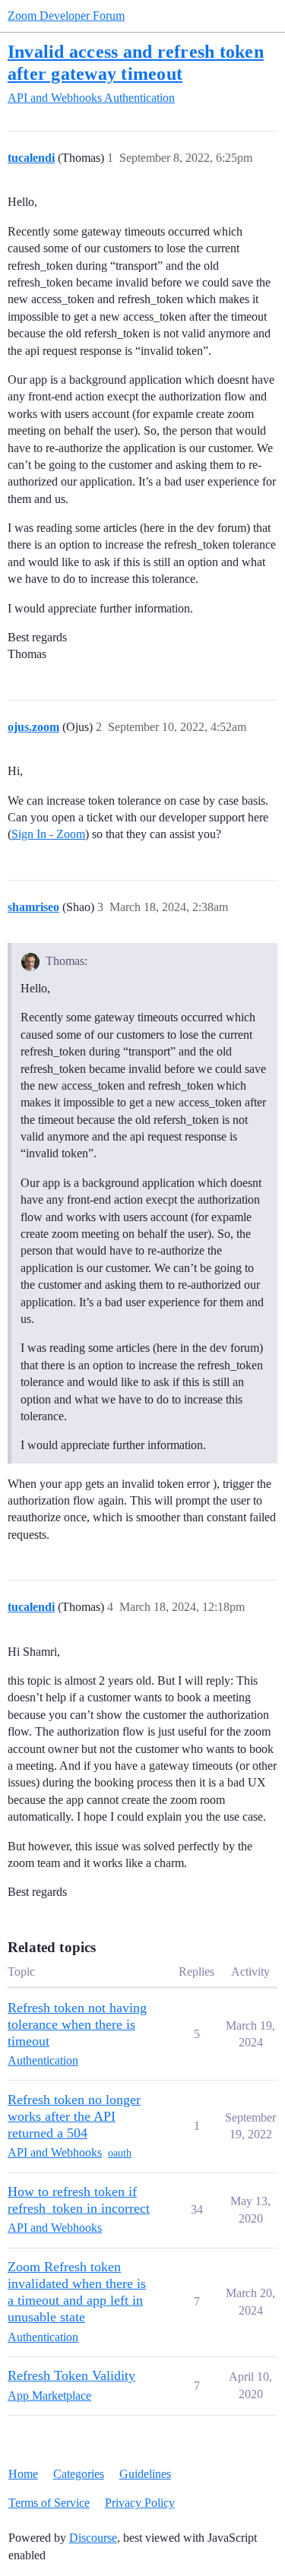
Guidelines (145, 2474)
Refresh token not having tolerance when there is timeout (77, 2024)
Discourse (93, 2538)
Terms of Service (49, 2503)
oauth (120, 2153)
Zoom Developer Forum (66, 16)
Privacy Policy (140, 2503)
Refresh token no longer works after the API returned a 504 (74, 2116)
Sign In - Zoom (48, 834)
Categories (79, 2474)
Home (23, 2474)
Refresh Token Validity (71, 2375)
